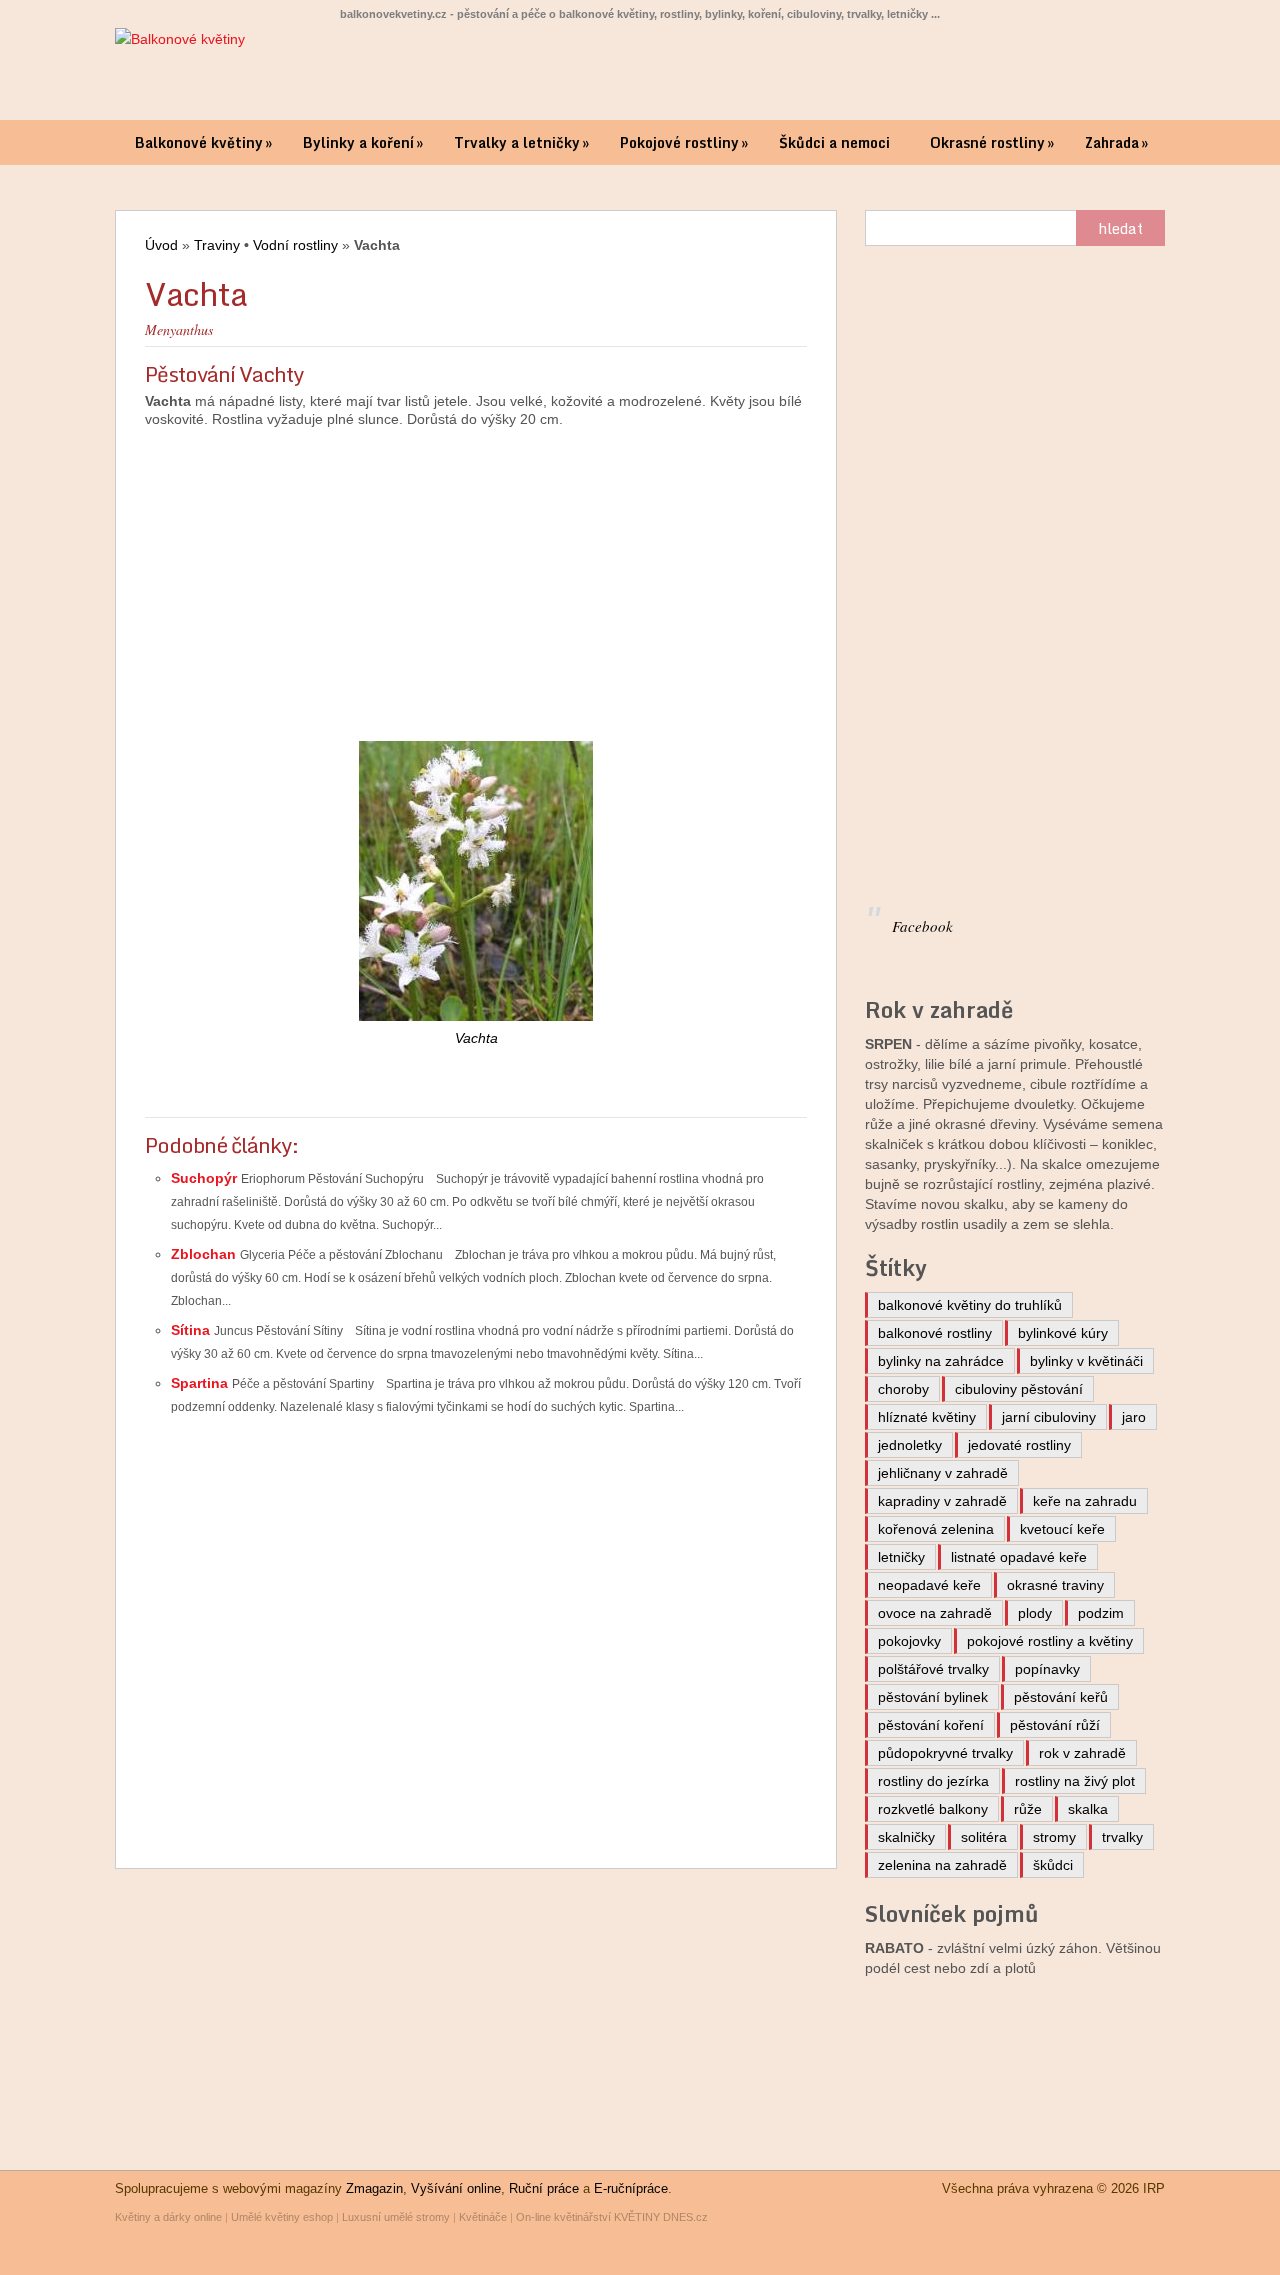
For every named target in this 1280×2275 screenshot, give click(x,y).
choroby (903, 1389)
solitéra (984, 1837)
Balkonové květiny (203, 142)
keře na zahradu (1085, 1501)
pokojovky (909, 1641)
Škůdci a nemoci (834, 142)
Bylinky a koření (363, 142)
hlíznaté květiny (927, 1417)
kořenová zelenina (936, 1529)
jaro (1134, 1417)
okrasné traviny (1055, 1585)
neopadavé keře (929, 1585)
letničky (901, 1557)
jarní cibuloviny (1049, 1417)
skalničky (906, 1837)
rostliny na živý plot (1075, 1781)
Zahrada (1116, 142)
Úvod (161, 245)
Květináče (483, 2217)
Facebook (922, 926)
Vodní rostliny (295, 245)
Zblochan (205, 1254)
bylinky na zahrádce (941, 1361)
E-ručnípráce (631, 2188)
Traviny (217, 245)
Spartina (201, 1383)
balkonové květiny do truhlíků (970, 1305)
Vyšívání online (456, 2188)
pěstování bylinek (933, 1697)
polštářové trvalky (933, 1669)
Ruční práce (544, 2188)
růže (1028, 1809)
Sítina (192, 1330)
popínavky (1047, 1669)
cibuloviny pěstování (1019, 1389)
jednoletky (910, 1445)
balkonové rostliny (935, 1333)
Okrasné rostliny (992, 142)
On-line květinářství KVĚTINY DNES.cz (612, 2217)
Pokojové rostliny (684, 142)
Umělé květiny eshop (282, 2217)
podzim (1101, 1613)
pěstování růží (1055, 1725)
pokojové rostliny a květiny (1050, 1641)
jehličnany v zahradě (943, 1473)
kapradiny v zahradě (942, 1501)
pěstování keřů (1061, 1697)
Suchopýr (206, 1178)
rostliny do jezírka (933, 1781)
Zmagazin (374, 2188)
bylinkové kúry (1063, 1333)
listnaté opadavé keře (1019, 1557)
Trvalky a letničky (521, 142)
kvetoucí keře (1062, 1529)
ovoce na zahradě (935, 1613)
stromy (1054, 1837)
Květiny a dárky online (168, 2217)
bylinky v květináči (1086, 1361)
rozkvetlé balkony (933, 1809)
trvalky (1122, 1837)
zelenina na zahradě (942, 1865)
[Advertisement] (476, 575)
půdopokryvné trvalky (945, 1753)
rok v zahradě (1082, 1753)
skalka (1088, 1809)
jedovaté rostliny (1019, 1445)
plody (1035, 1613)
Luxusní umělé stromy (396, 2217)
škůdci (1053, 1865)
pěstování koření (931, 1725)
